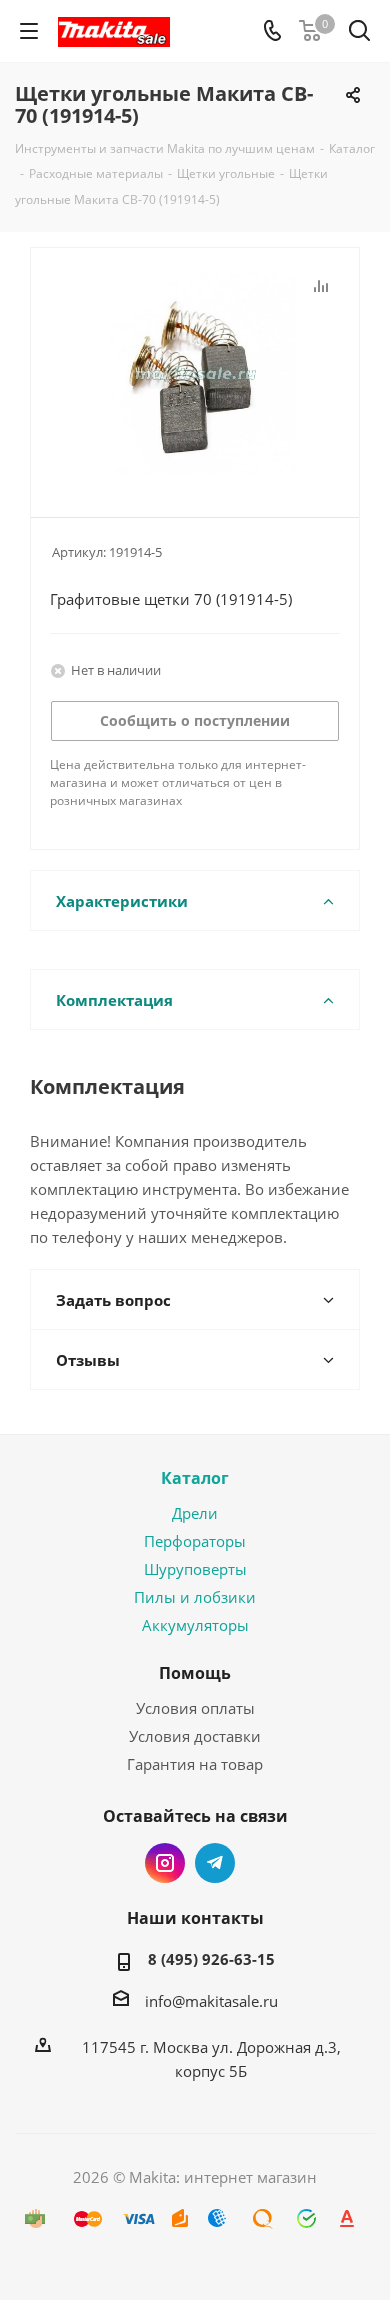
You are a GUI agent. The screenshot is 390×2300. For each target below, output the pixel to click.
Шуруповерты (195, 1569)
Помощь (195, 1673)
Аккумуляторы (195, 1625)
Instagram (165, 1863)
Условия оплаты (195, 1708)
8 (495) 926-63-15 (211, 1959)
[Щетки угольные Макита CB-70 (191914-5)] (195, 373)
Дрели (195, 1513)
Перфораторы (195, 1541)
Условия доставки (195, 1736)
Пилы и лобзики (195, 1597)
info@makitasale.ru (211, 2001)
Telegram (215, 1863)
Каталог (195, 1478)
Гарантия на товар (195, 1764)
